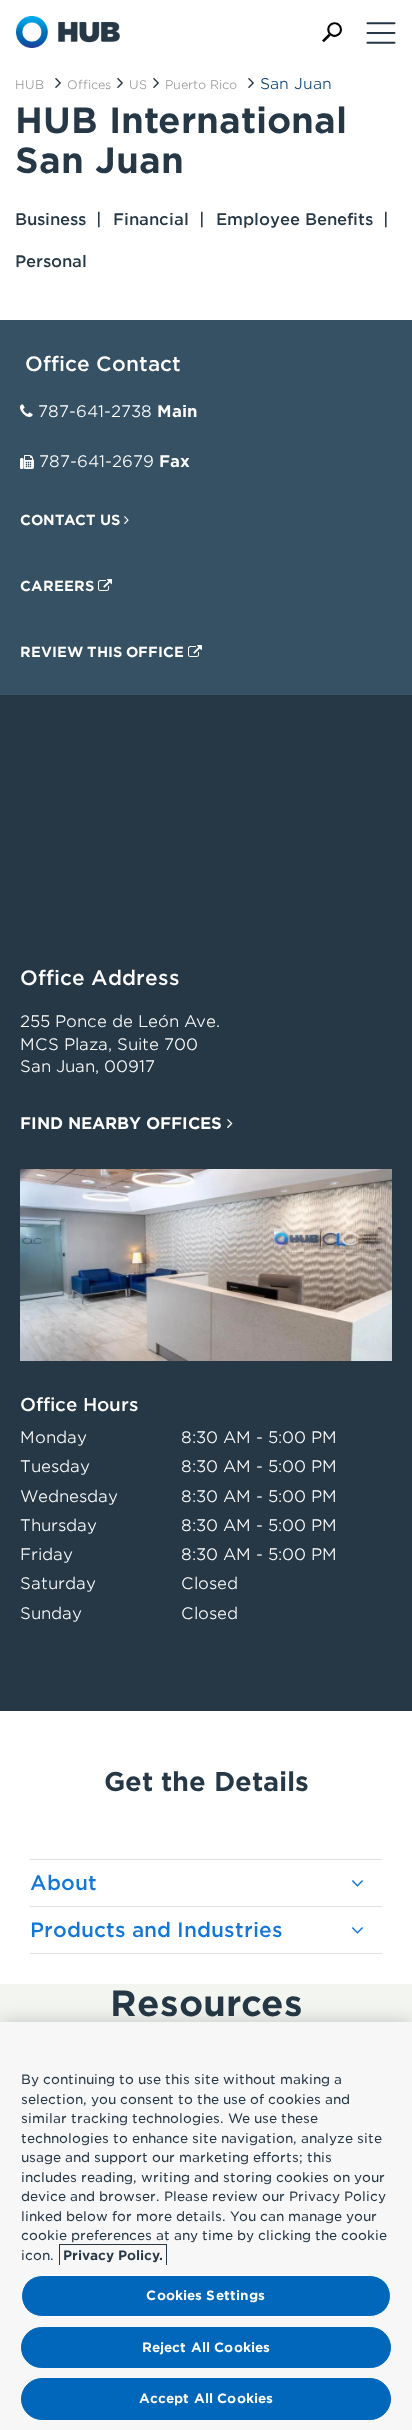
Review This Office (104, 652)
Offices (89, 84)
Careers (59, 586)
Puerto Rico (201, 84)
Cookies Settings (205, 2295)
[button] (332, 32)
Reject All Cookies (206, 2347)
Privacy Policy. (113, 2255)
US (138, 84)
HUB (29, 84)
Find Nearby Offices (123, 1123)
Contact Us (72, 520)
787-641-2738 (95, 411)
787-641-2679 (96, 461)
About (63, 1883)
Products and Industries (156, 1930)
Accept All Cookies (206, 2398)
